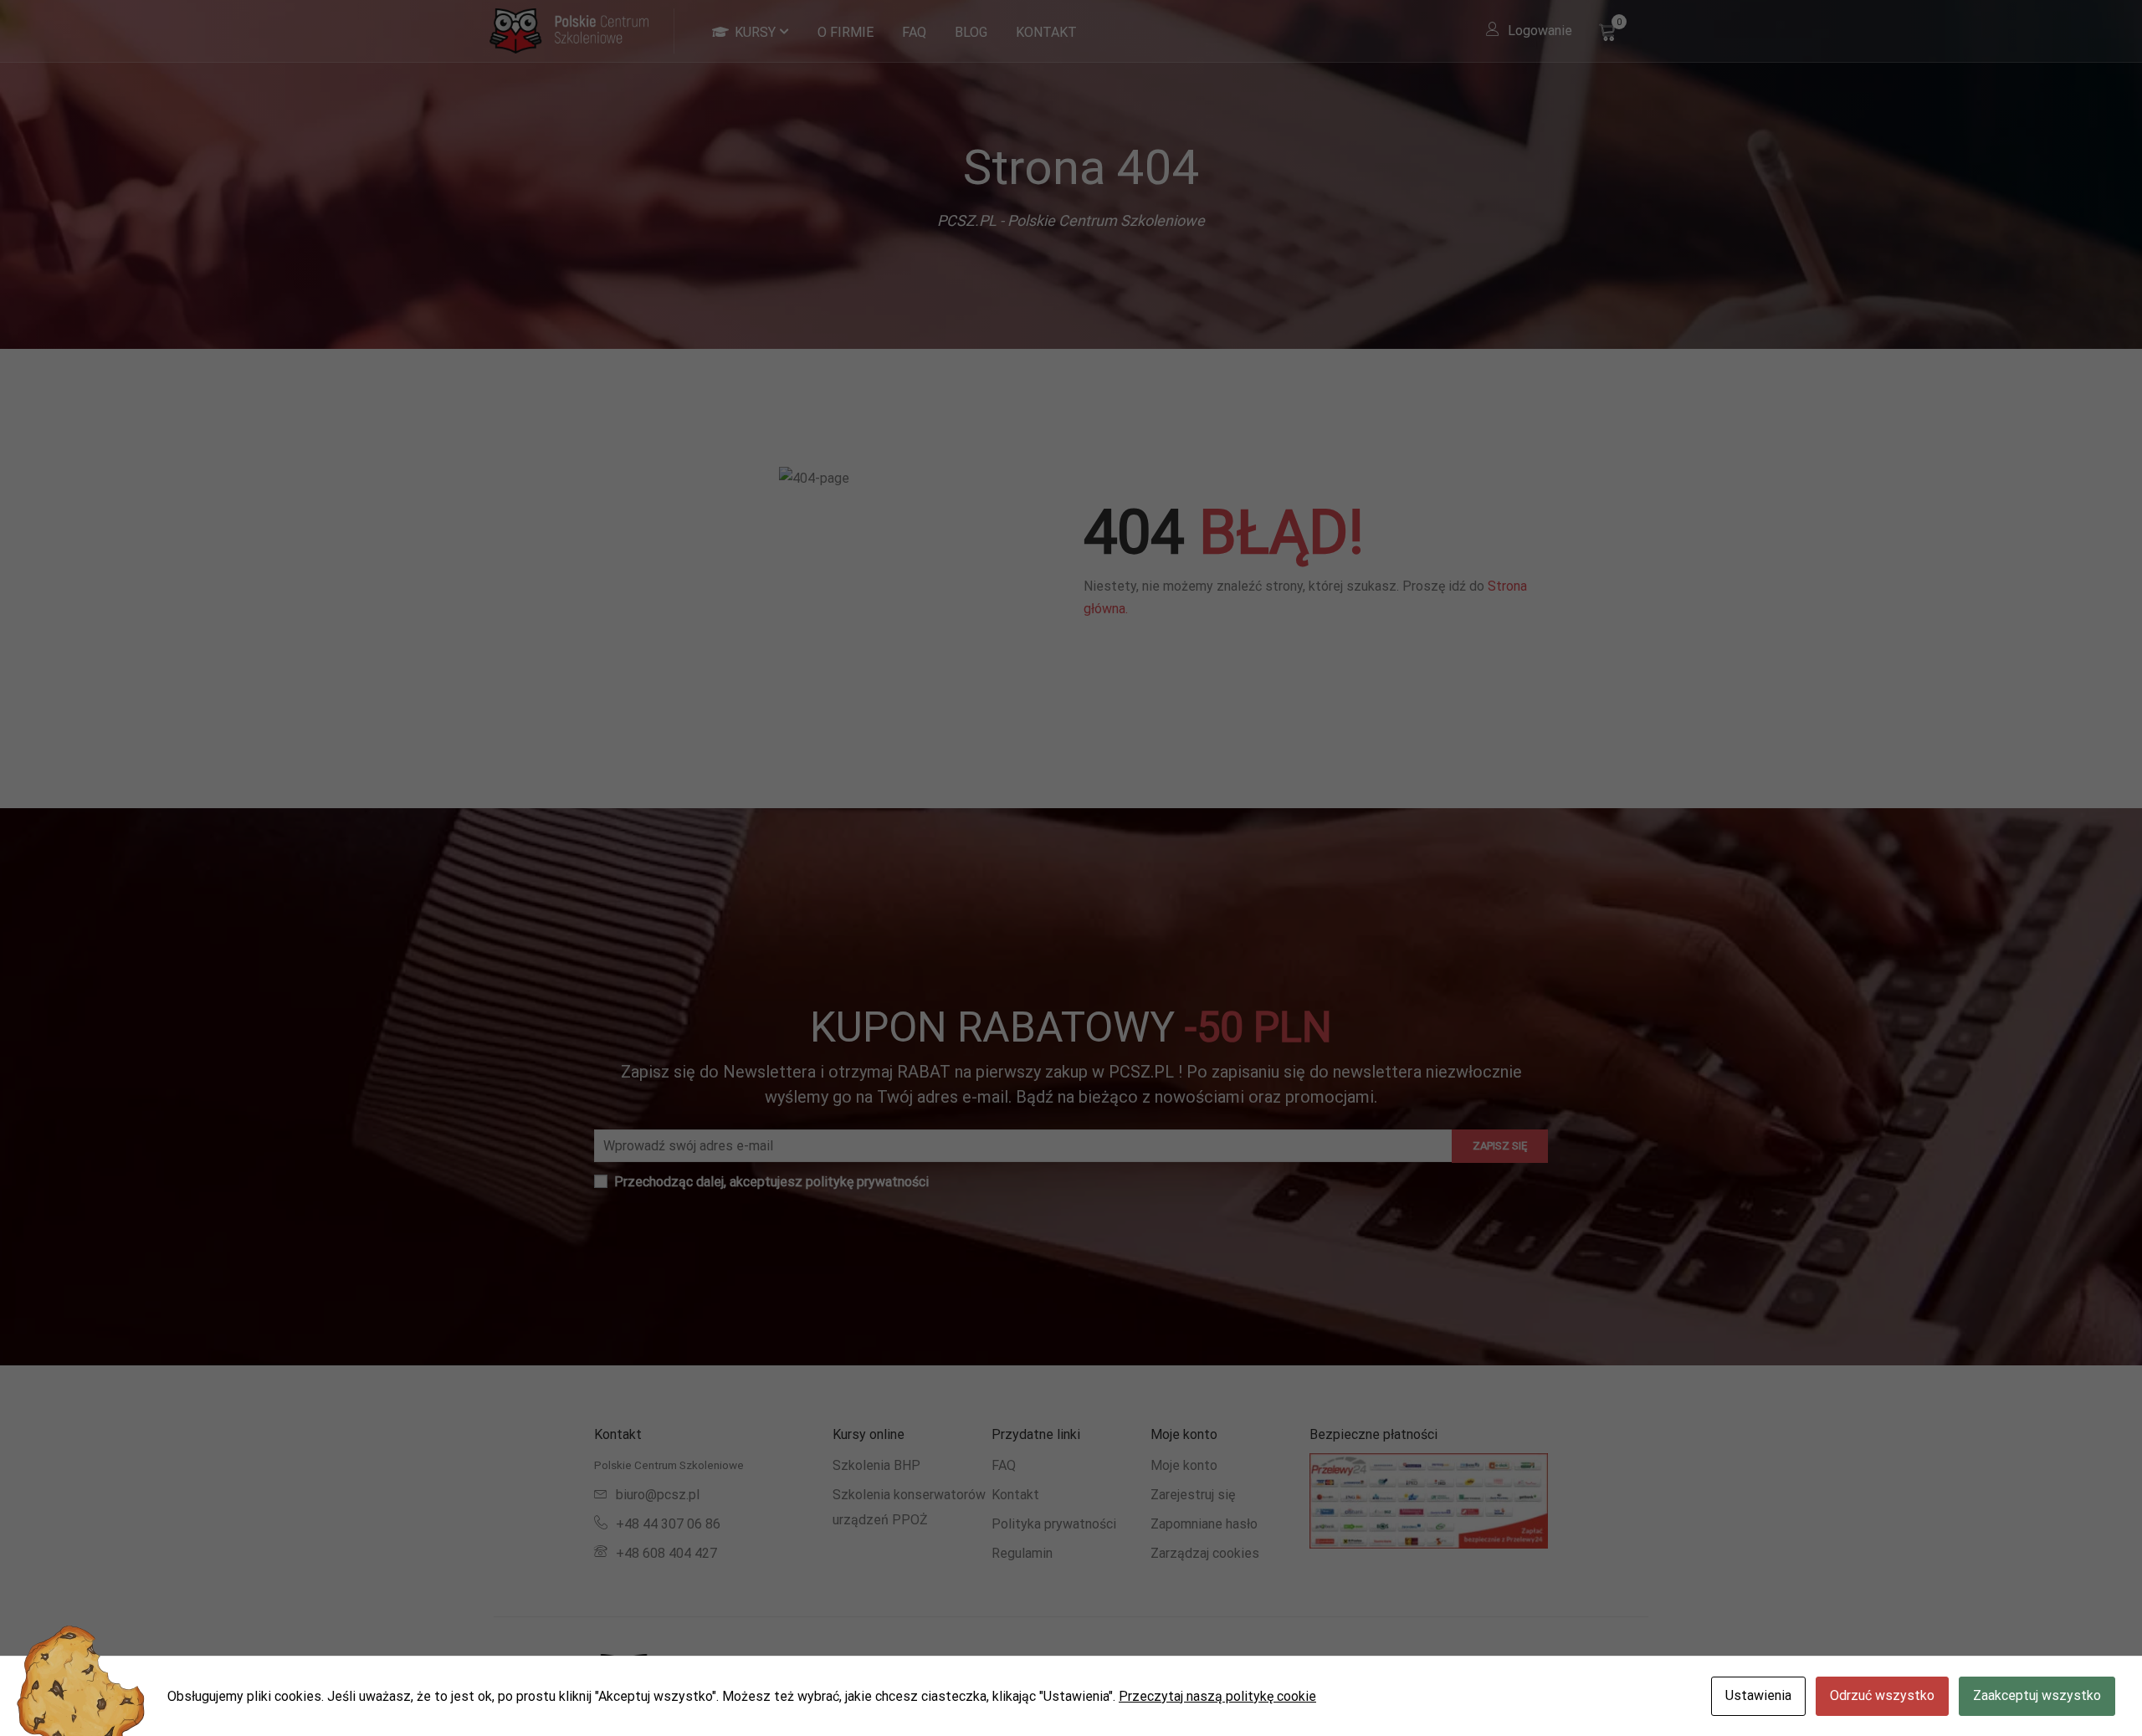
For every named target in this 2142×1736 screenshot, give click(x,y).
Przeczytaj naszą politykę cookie (1217, 1696)
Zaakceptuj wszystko (2037, 1695)
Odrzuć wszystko (1882, 1695)
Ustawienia (1758, 1695)
